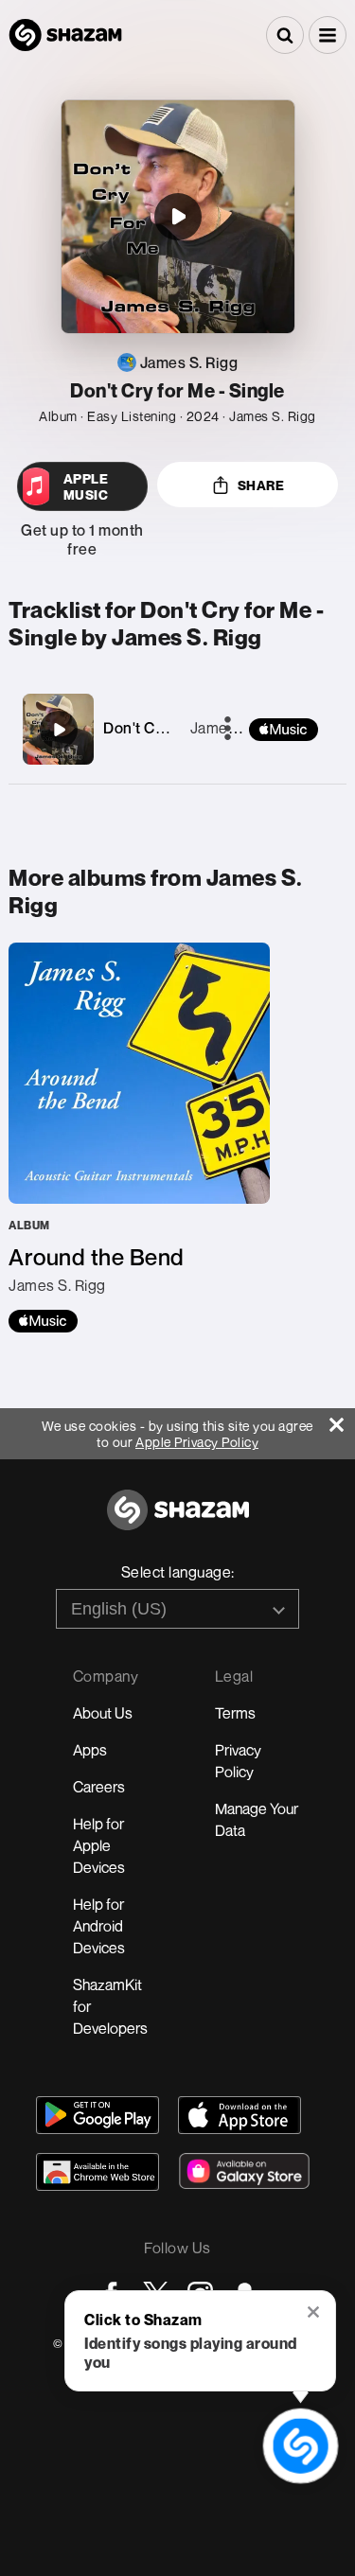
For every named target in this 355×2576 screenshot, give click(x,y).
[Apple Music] (43, 1321)
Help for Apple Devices (99, 1845)
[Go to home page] (178, 1520)
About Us (103, 1713)
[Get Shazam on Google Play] (98, 2115)
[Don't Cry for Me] (59, 730)
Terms (235, 1713)
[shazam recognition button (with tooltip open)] (301, 2446)
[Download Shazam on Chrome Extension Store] (98, 2172)
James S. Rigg (239, 728)
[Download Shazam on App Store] (240, 2115)
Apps (90, 1750)
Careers (99, 1787)
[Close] (342, 1420)
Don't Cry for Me (160, 728)
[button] (328, 35)
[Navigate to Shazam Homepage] (65, 35)
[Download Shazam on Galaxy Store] (244, 2171)
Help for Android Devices (99, 1926)
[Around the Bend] (139, 1138)
